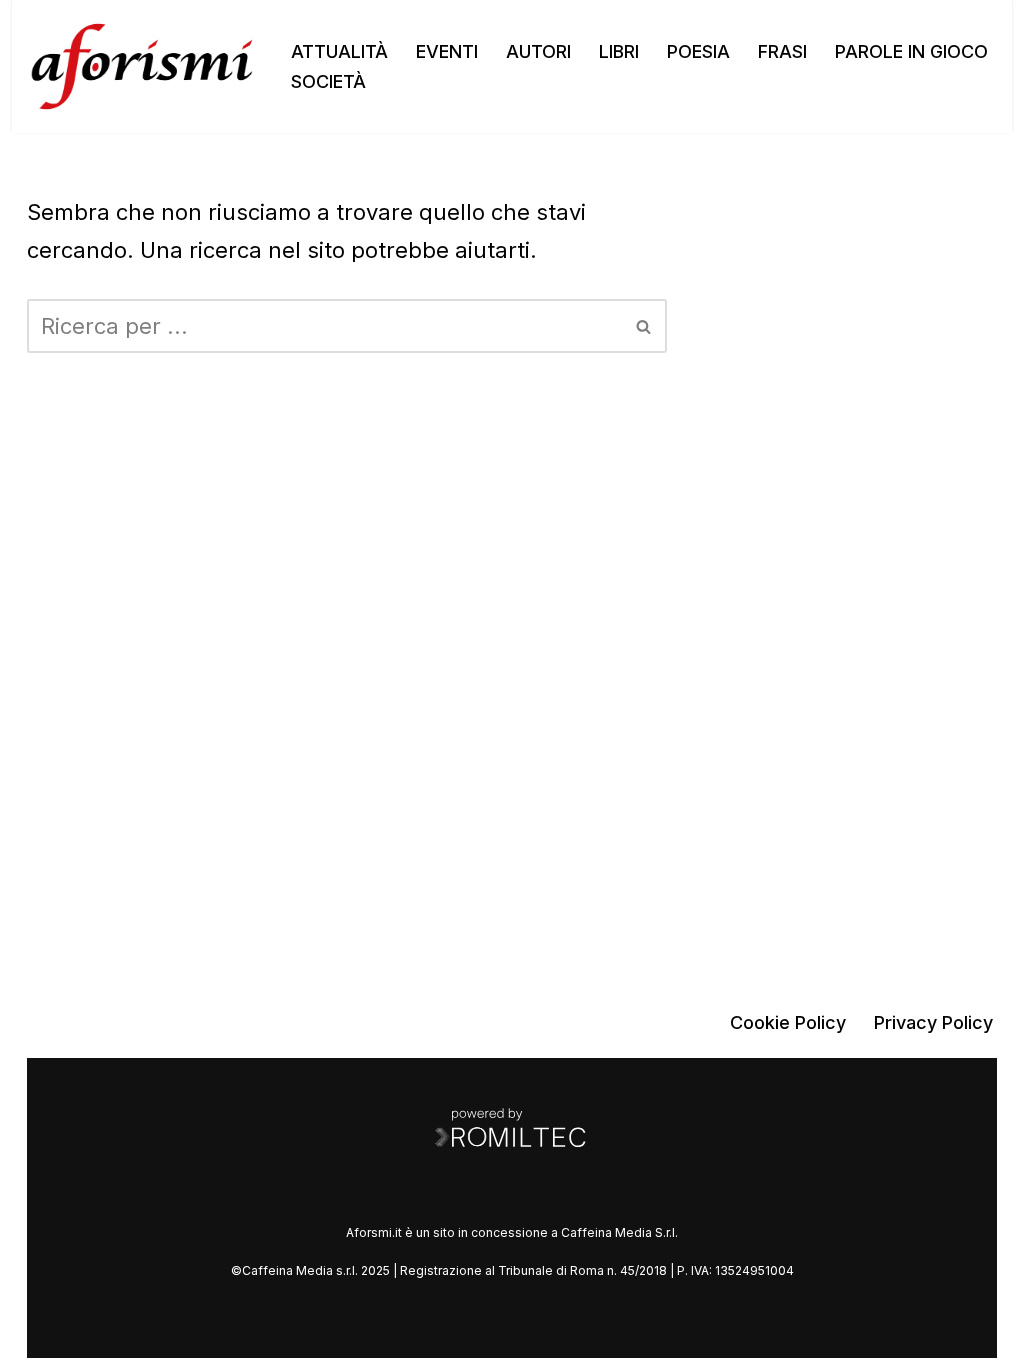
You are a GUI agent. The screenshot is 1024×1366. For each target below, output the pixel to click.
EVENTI (447, 51)
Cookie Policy (788, 1022)
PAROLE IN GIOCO (911, 51)
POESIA (698, 51)
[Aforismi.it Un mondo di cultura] (142, 66)
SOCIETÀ (328, 81)
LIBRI (619, 51)
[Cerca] (644, 326)
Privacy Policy (933, 1022)
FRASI (782, 51)
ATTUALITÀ (339, 51)
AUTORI (538, 51)
